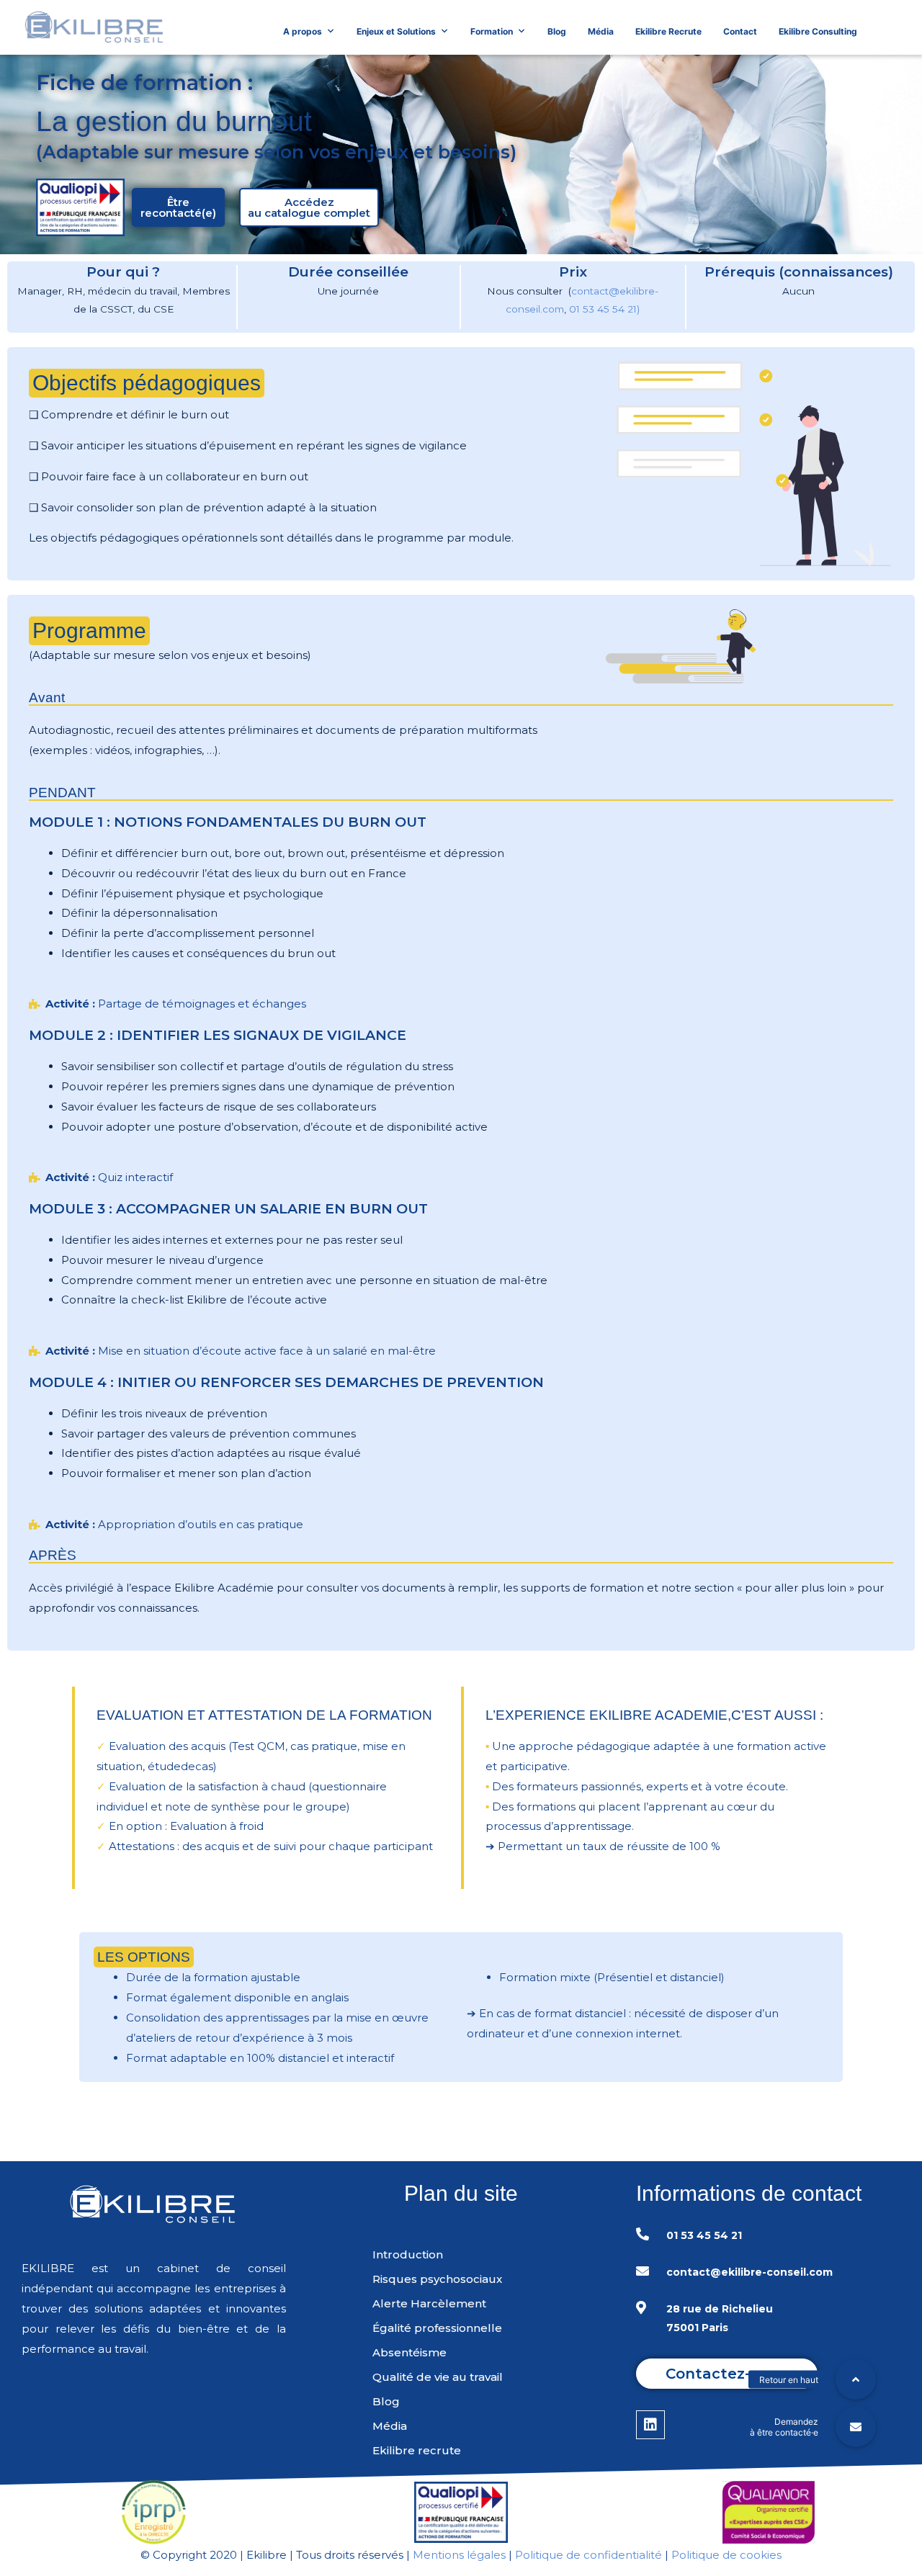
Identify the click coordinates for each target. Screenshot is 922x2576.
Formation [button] (492, 31)
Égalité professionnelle (437, 2328)
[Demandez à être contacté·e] (856, 2427)
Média (601, 31)
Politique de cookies (726, 2555)
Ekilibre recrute (417, 2450)
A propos (303, 31)
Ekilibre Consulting (818, 31)
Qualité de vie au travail (438, 2377)
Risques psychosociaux (437, 2279)
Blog (557, 31)
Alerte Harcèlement (429, 2303)
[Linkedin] (650, 2425)
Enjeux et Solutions (396, 31)
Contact (740, 31)
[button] (178, 207)
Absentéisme (409, 2352)
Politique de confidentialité (588, 2555)
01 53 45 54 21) (604, 309)
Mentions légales (459, 2555)
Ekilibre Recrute (668, 31)
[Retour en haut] (856, 2379)
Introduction (408, 2254)
